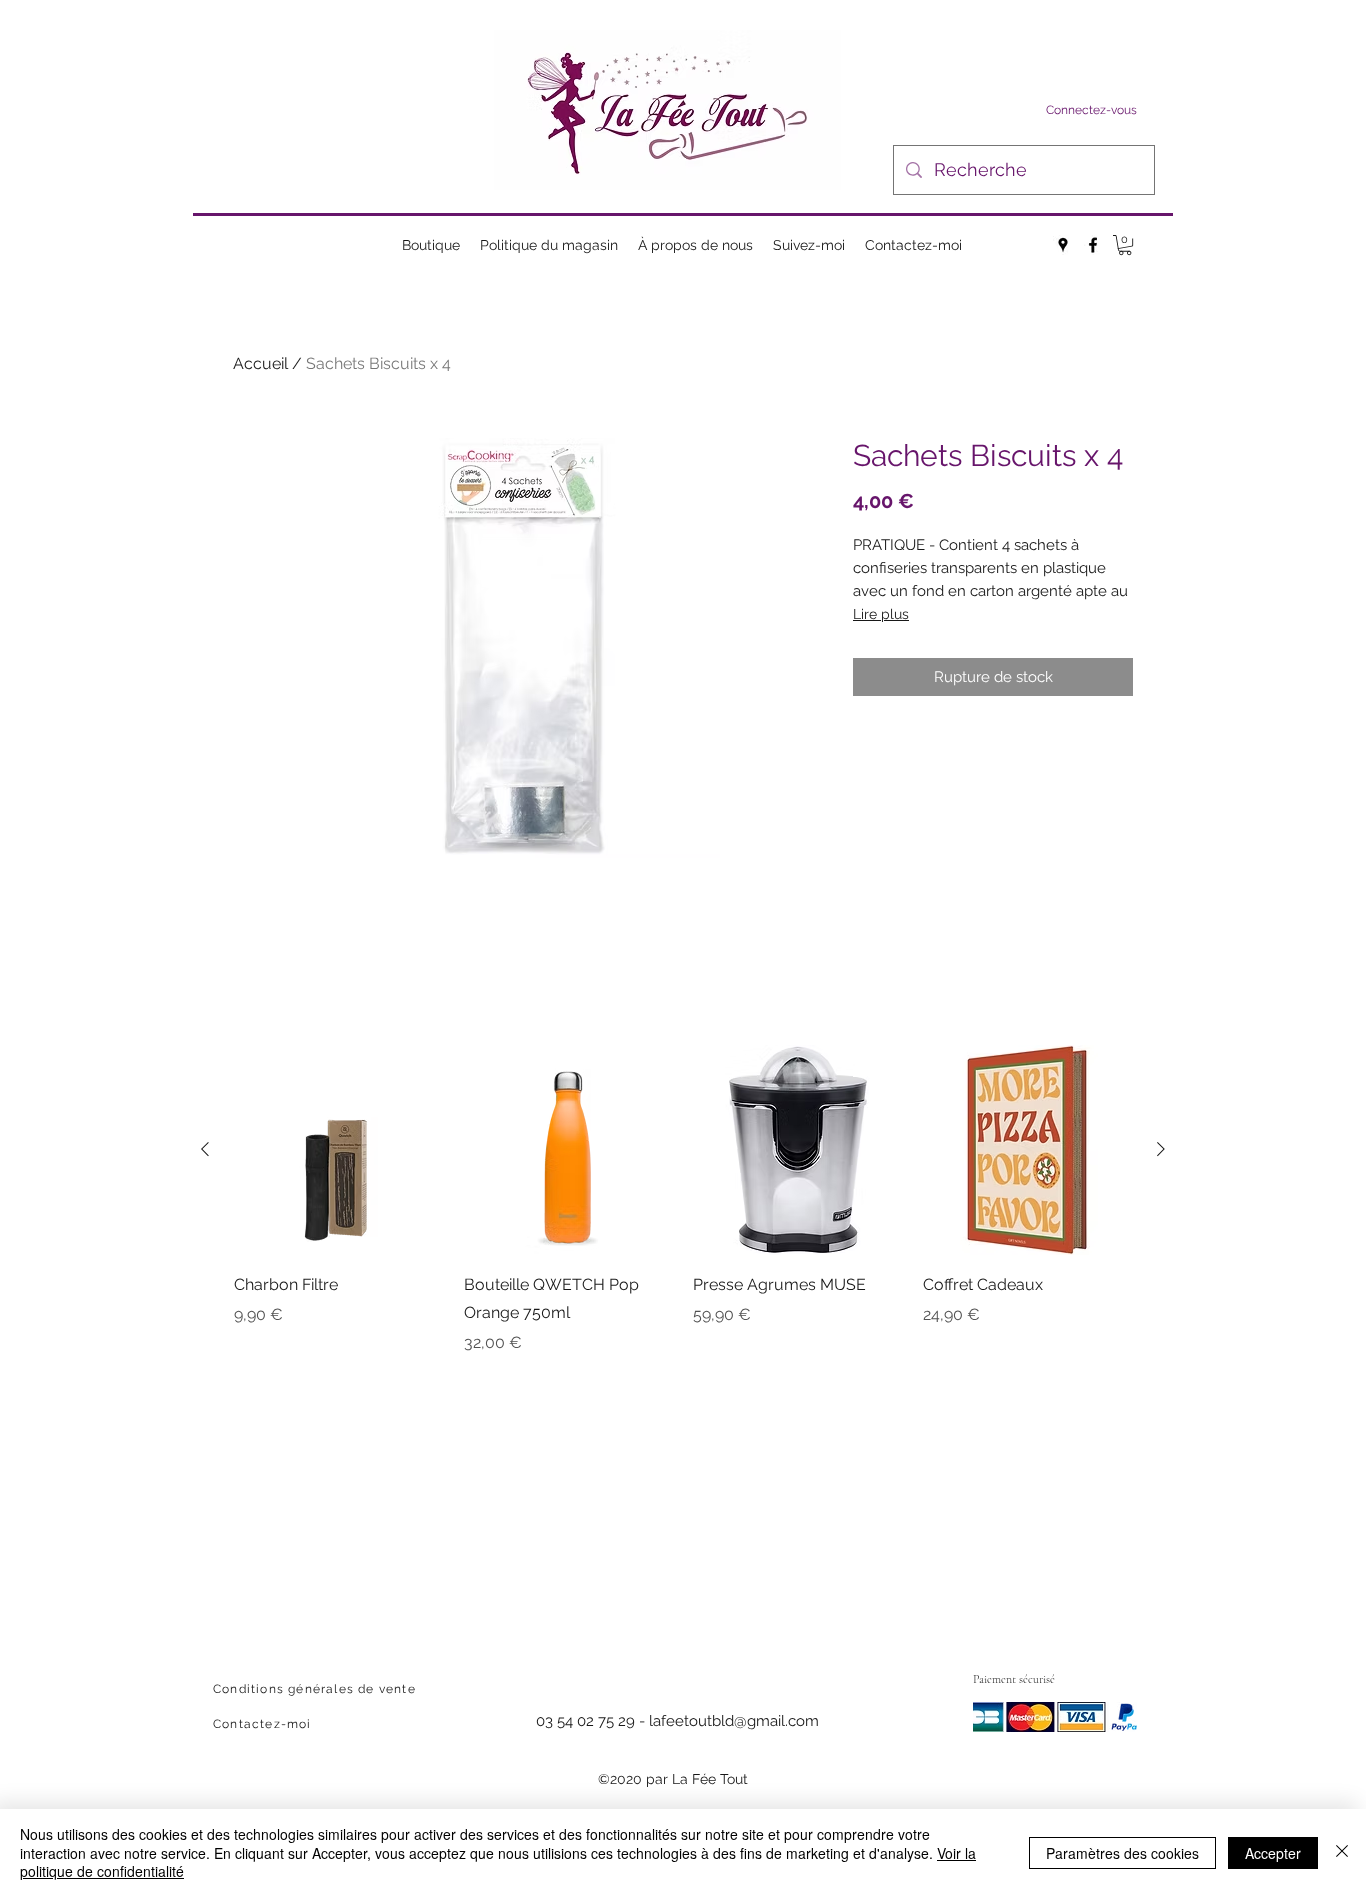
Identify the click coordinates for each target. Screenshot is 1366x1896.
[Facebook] (1093, 245)
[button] (1125, 245)
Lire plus (881, 614)
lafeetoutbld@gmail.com (734, 1721)
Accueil (260, 363)
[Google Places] (1063, 245)
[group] (683, 1200)
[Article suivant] (1161, 1149)
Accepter (1273, 1853)
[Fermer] (1342, 1852)
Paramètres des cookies (1122, 1853)
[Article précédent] (205, 1149)
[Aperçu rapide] (339, 1150)
